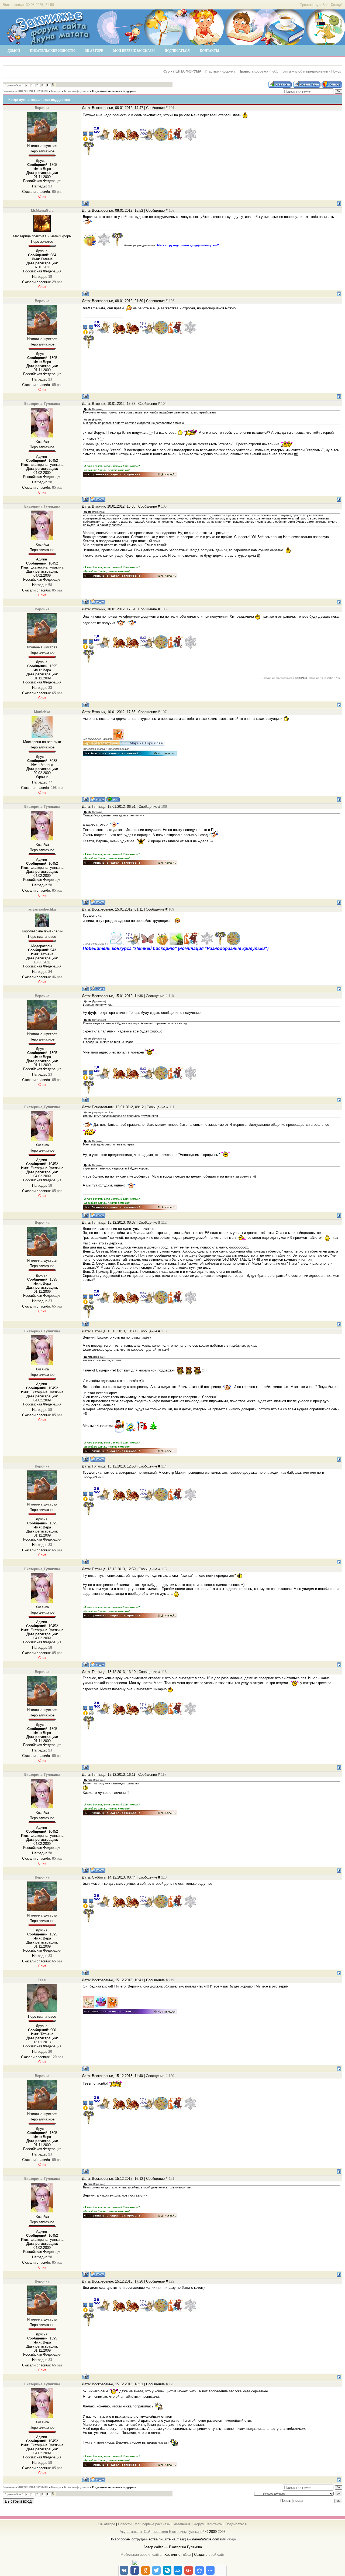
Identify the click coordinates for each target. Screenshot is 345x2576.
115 (164, 1569)
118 (164, 1877)
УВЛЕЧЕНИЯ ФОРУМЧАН (33, 91)
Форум (199, 2524)
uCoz (187, 2555)
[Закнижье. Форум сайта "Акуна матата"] (49, 43)
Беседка (56, 91)
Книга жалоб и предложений (305, 71)
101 (172, 108)
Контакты (215, 2524)
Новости (125, 2524)
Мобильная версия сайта (141, 2555)
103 (172, 301)
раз (57, 192)
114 (164, 1466)
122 (172, 2281)
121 (172, 2179)
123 (172, 2384)
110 (171, 996)
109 (171, 909)
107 (164, 712)
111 (172, 1107)
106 (164, 609)
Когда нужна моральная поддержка (114, 91)
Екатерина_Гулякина (42, 404)
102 (172, 211)
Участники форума (220, 71)
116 (164, 1672)
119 (171, 1980)
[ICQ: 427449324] (113, 799)
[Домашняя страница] (98, 499)
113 (164, 1331)
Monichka (42, 712)
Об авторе (107, 2524)
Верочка (42, 108)
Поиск (336, 71)
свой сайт (217, 2555)
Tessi (42, 1980)
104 (164, 404)
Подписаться (236, 2524)
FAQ (275, 71)
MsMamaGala (42, 211)
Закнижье (9, 91)
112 (164, 1222)
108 (164, 807)
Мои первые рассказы (152, 2524)
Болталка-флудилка (77, 91)
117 (164, 1775)
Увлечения (182, 2524)
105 (164, 506)
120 (171, 2076)
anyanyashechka (42, 909)
